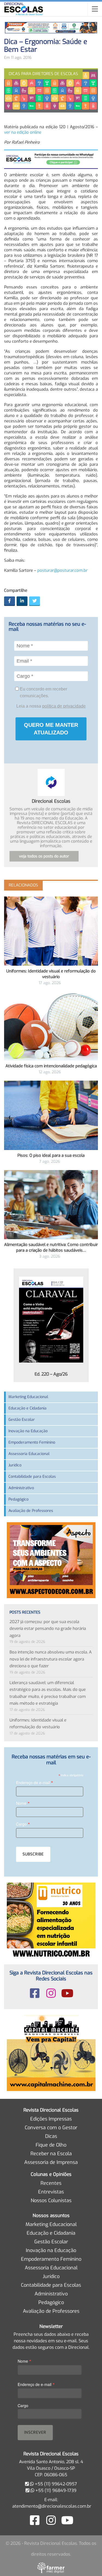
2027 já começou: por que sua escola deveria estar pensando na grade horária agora (48, 1629)
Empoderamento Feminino (32, 1442)
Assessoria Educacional (29, 1454)
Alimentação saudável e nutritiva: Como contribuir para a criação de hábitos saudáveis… (51, 1247)
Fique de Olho (51, 2145)
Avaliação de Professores (31, 1511)
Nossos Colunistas (51, 2201)
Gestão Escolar (22, 1420)
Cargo (23, 1824)
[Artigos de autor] (51, 782)
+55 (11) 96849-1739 (55, 2490)
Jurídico (15, 1465)
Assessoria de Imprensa (51, 2162)
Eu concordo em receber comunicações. (43, 692)
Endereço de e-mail (35, 1782)
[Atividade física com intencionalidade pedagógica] (51, 1026)
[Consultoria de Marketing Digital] (51, 2568)
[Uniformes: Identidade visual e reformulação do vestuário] (51, 931)
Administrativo (21, 1488)
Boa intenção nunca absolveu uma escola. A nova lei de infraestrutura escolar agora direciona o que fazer (51, 1659)
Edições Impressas (51, 2119)
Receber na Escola (51, 2154)
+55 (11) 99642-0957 (55, 2484)
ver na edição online (23, 132)
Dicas (51, 2136)
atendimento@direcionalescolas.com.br (52, 2506)
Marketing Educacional (28, 1397)
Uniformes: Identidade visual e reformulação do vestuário (51, 974)
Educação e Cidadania (27, 1408)
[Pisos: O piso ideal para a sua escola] (51, 1115)
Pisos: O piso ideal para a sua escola (51, 1155)
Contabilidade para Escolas (32, 1477)
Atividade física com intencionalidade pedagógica (51, 1066)
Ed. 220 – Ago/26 (51, 1374)
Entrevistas (51, 2192)
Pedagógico (18, 1499)
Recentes (51, 2183)
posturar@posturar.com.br (62, 570)
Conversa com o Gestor (51, 2128)
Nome (23, 1803)
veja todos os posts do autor (44, 856)
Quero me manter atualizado (51, 729)
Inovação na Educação (28, 1431)
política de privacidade (64, 706)
